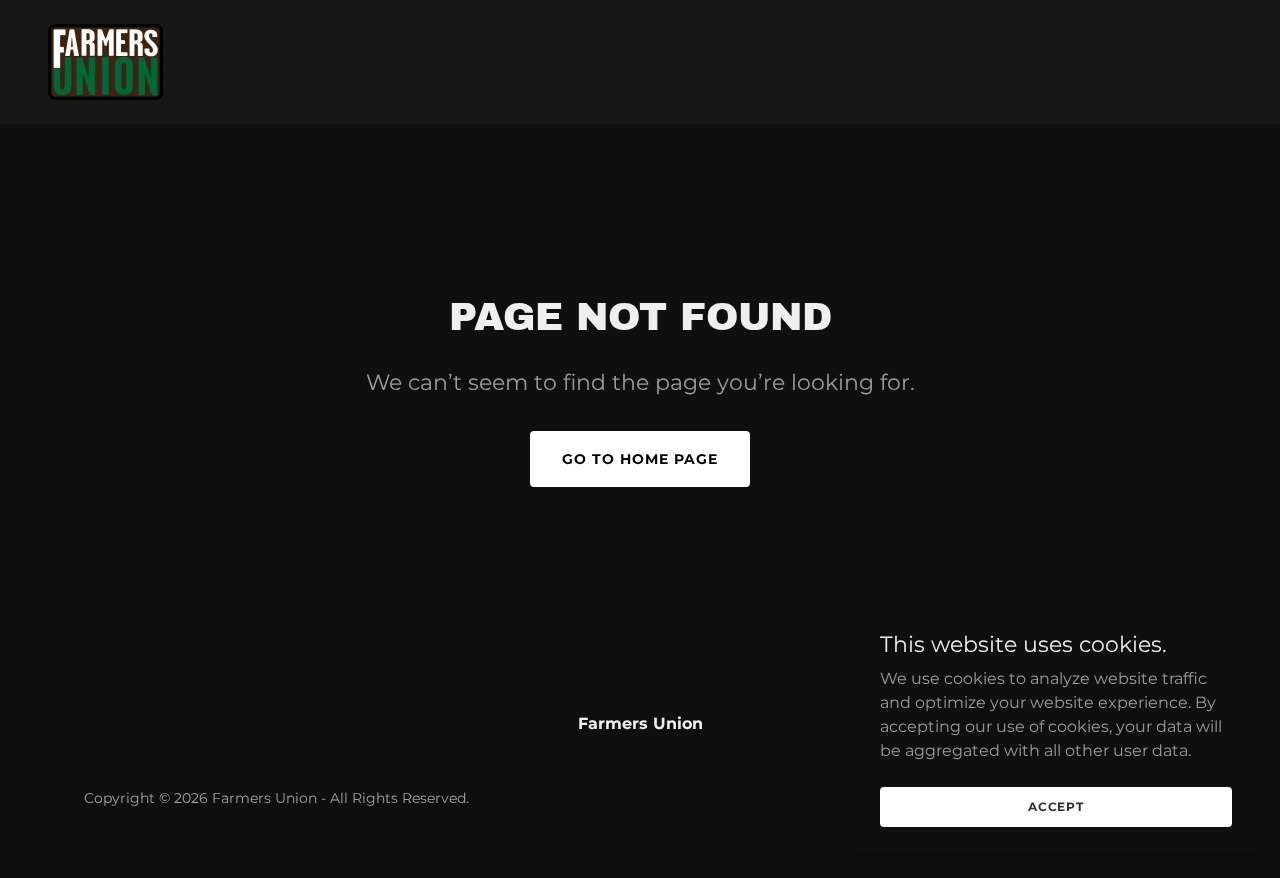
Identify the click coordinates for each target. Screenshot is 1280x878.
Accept (1056, 806)
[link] (105, 60)
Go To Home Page (640, 459)
